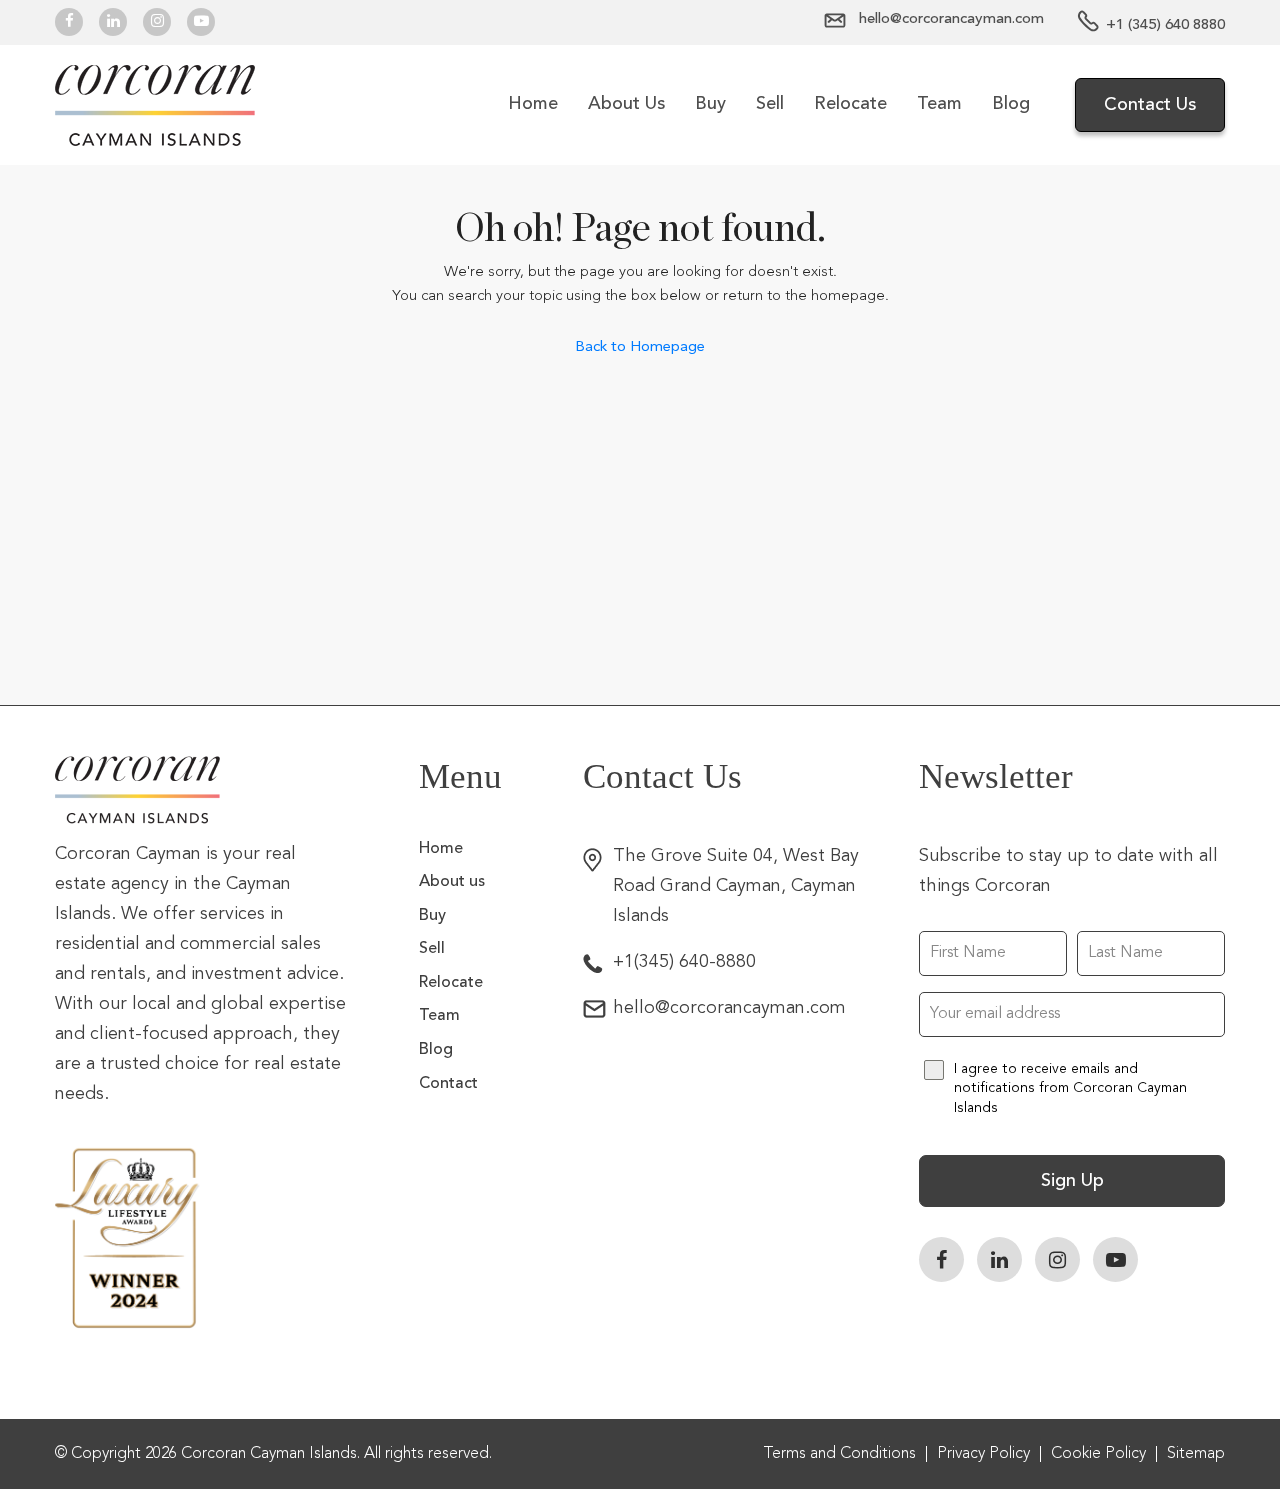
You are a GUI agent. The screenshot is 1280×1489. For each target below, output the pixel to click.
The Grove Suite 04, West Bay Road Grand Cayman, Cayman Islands (736, 886)
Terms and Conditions (839, 1454)
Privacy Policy (983, 1454)
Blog (1011, 104)
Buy (710, 104)
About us (626, 104)
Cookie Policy (1098, 1454)
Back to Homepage (640, 346)
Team (939, 104)
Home (533, 104)
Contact (448, 1084)
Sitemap (1196, 1454)
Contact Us (1150, 105)
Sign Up (1072, 1181)
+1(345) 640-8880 (684, 962)
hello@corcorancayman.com (729, 1008)
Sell (770, 104)
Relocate (850, 104)
